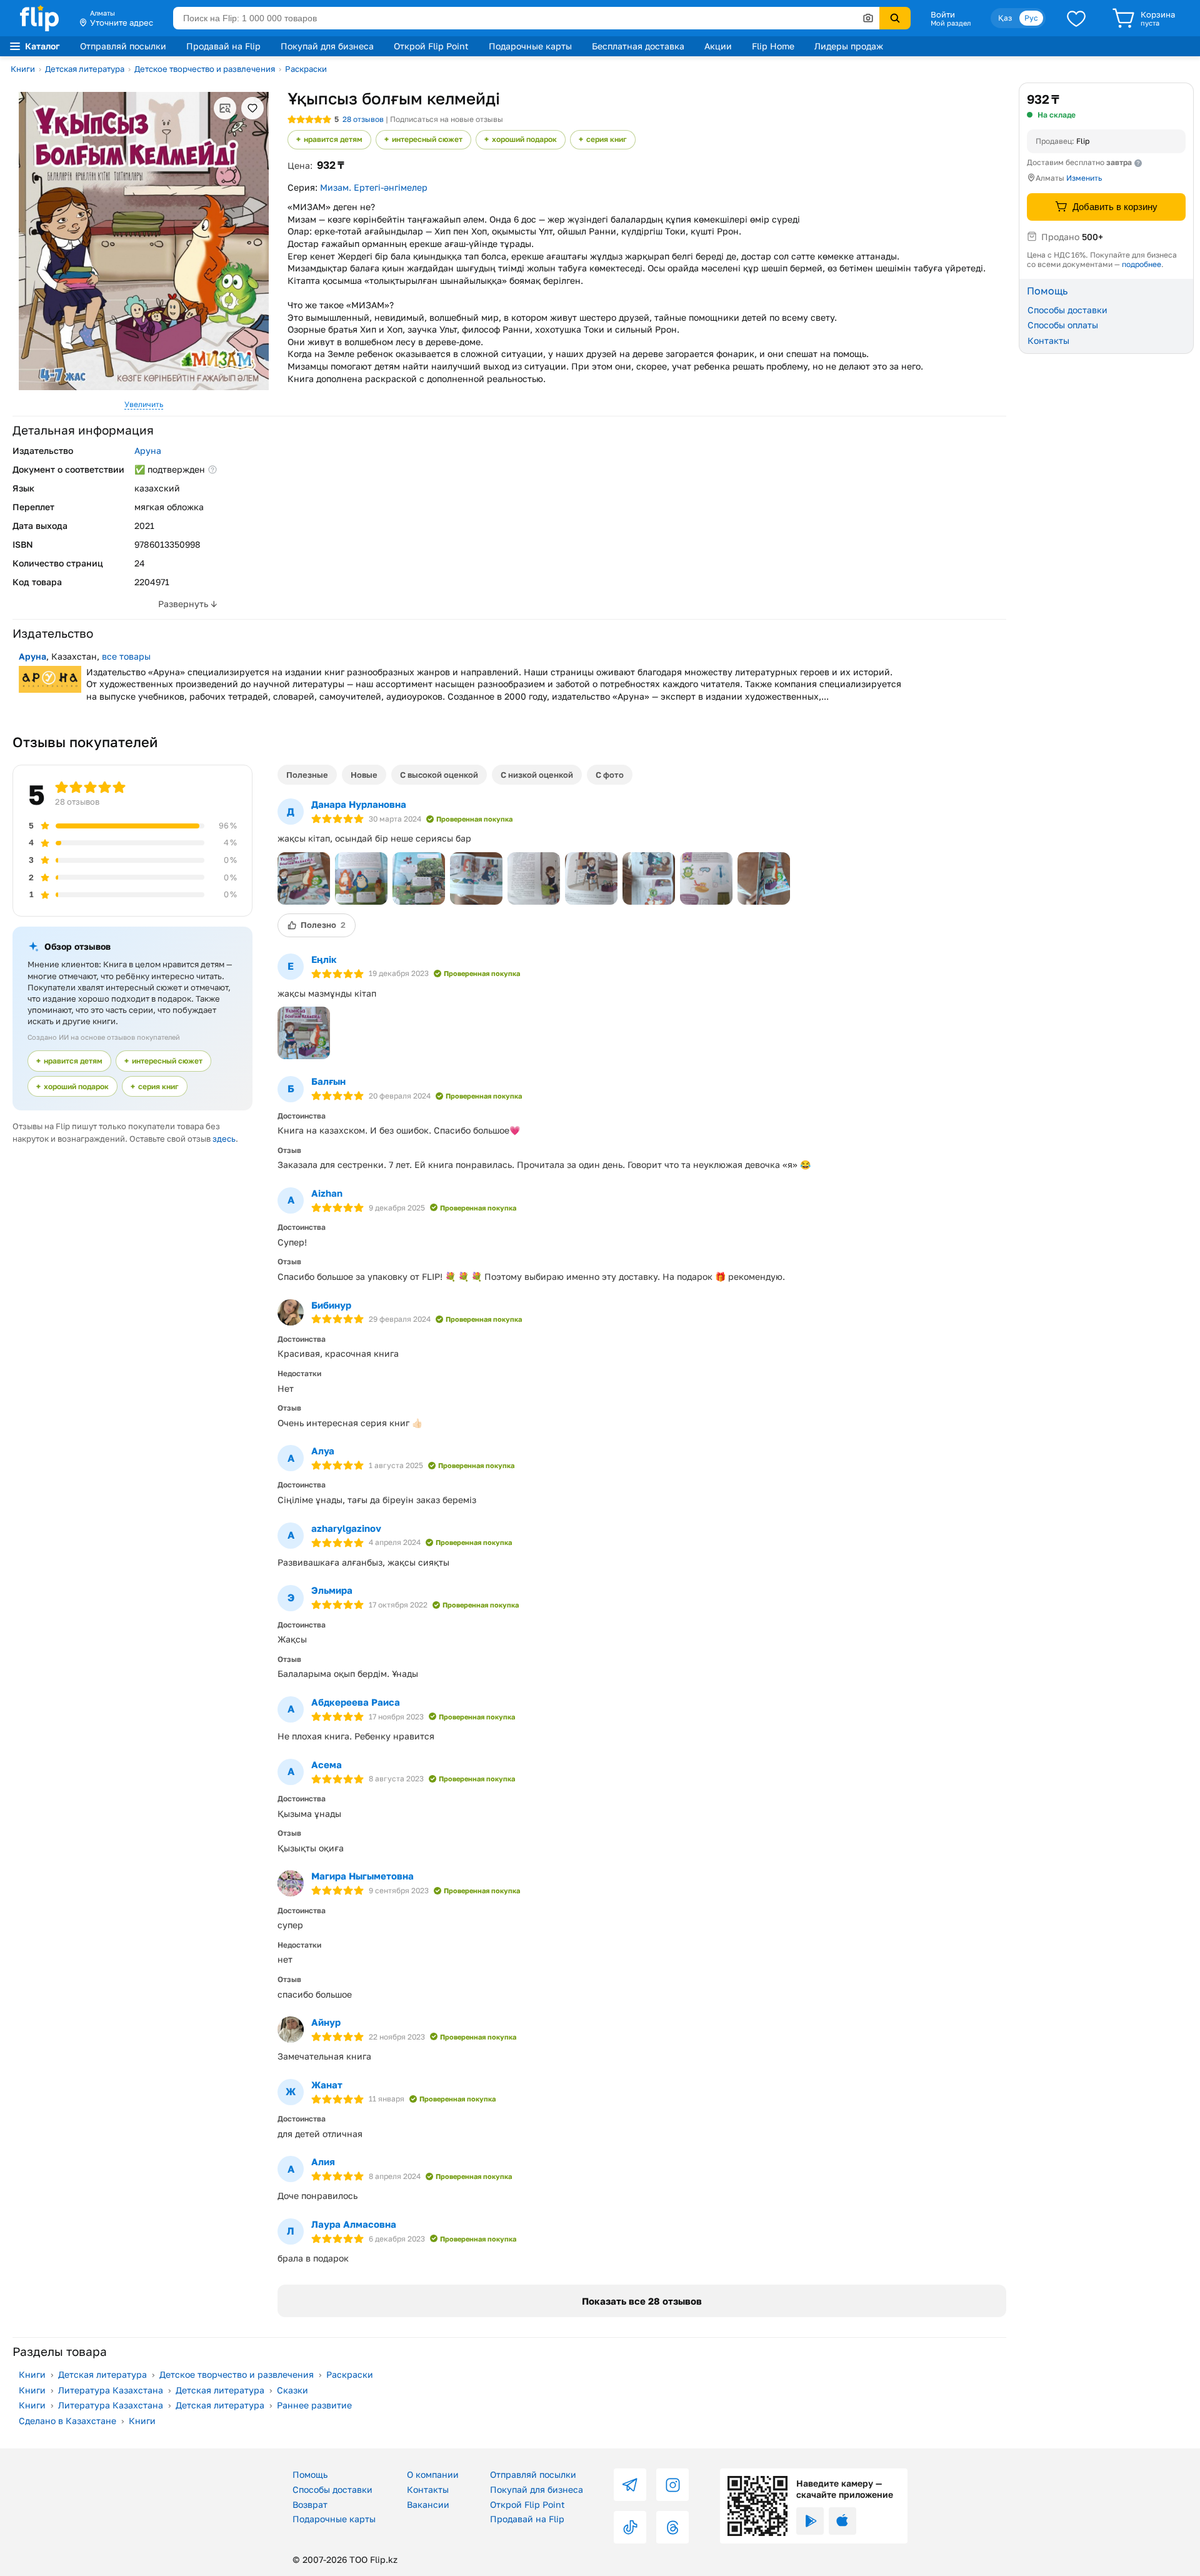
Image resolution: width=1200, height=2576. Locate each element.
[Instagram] (672, 2485)
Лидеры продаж (849, 46)
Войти (943, 14)
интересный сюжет (427, 139)
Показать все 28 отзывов (642, 2301)
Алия (323, 2161)
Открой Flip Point (431, 46)
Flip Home (773, 46)
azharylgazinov (346, 1528)
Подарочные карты (530, 46)
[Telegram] (630, 2485)
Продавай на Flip (223, 46)
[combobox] (526, 18)
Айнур (326, 2022)
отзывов (363, 119)
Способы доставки (1067, 309)
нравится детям (333, 139)
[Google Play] (810, 2521)
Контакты (1048, 340)
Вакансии (428, 2504)
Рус (1031, 18)
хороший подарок (524, 139)
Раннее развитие (314, 2405)
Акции (718, 46)
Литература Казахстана (111, 2390)
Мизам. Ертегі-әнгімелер (374, 187)
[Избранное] (1076, 18)
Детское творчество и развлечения (205, 69)
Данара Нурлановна (359, 804)
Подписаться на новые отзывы (447, 119)
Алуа (323, 1451)
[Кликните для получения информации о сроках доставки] (1138, 163)
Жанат (327, 2085)
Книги (23, 69)
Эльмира (332, 1590)
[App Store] (842, 2521)
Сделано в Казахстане (67, 2421)
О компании (433, 2474)
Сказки (292, 2390)
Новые (364, 775)
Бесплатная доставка (638, 46)
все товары (126, 656)
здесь (224, 1139)
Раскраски (306, 69)
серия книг (607, 139)
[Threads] (672, 2527)
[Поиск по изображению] (868, 18)
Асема (327, 1764)
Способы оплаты (1063, 325)
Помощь (310, 2474)
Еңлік (324, 959)
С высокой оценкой (439, 775)
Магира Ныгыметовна (362, 1876)
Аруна (148, 450)
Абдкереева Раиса (356, 1702)
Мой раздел (951, 23)
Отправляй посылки (123, 46)
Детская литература (85, 69)
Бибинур (331, 1305)
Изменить (1084, 178)
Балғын (328, 1081)
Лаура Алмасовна (354, 2224)
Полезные (307, 775)
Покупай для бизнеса (327, 46)
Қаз (1005, 18)
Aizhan (327, 1193)
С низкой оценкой (537, 775)
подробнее (1142, 264)
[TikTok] (630, 2527)
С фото (610, 775)
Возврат (310, 2504)
